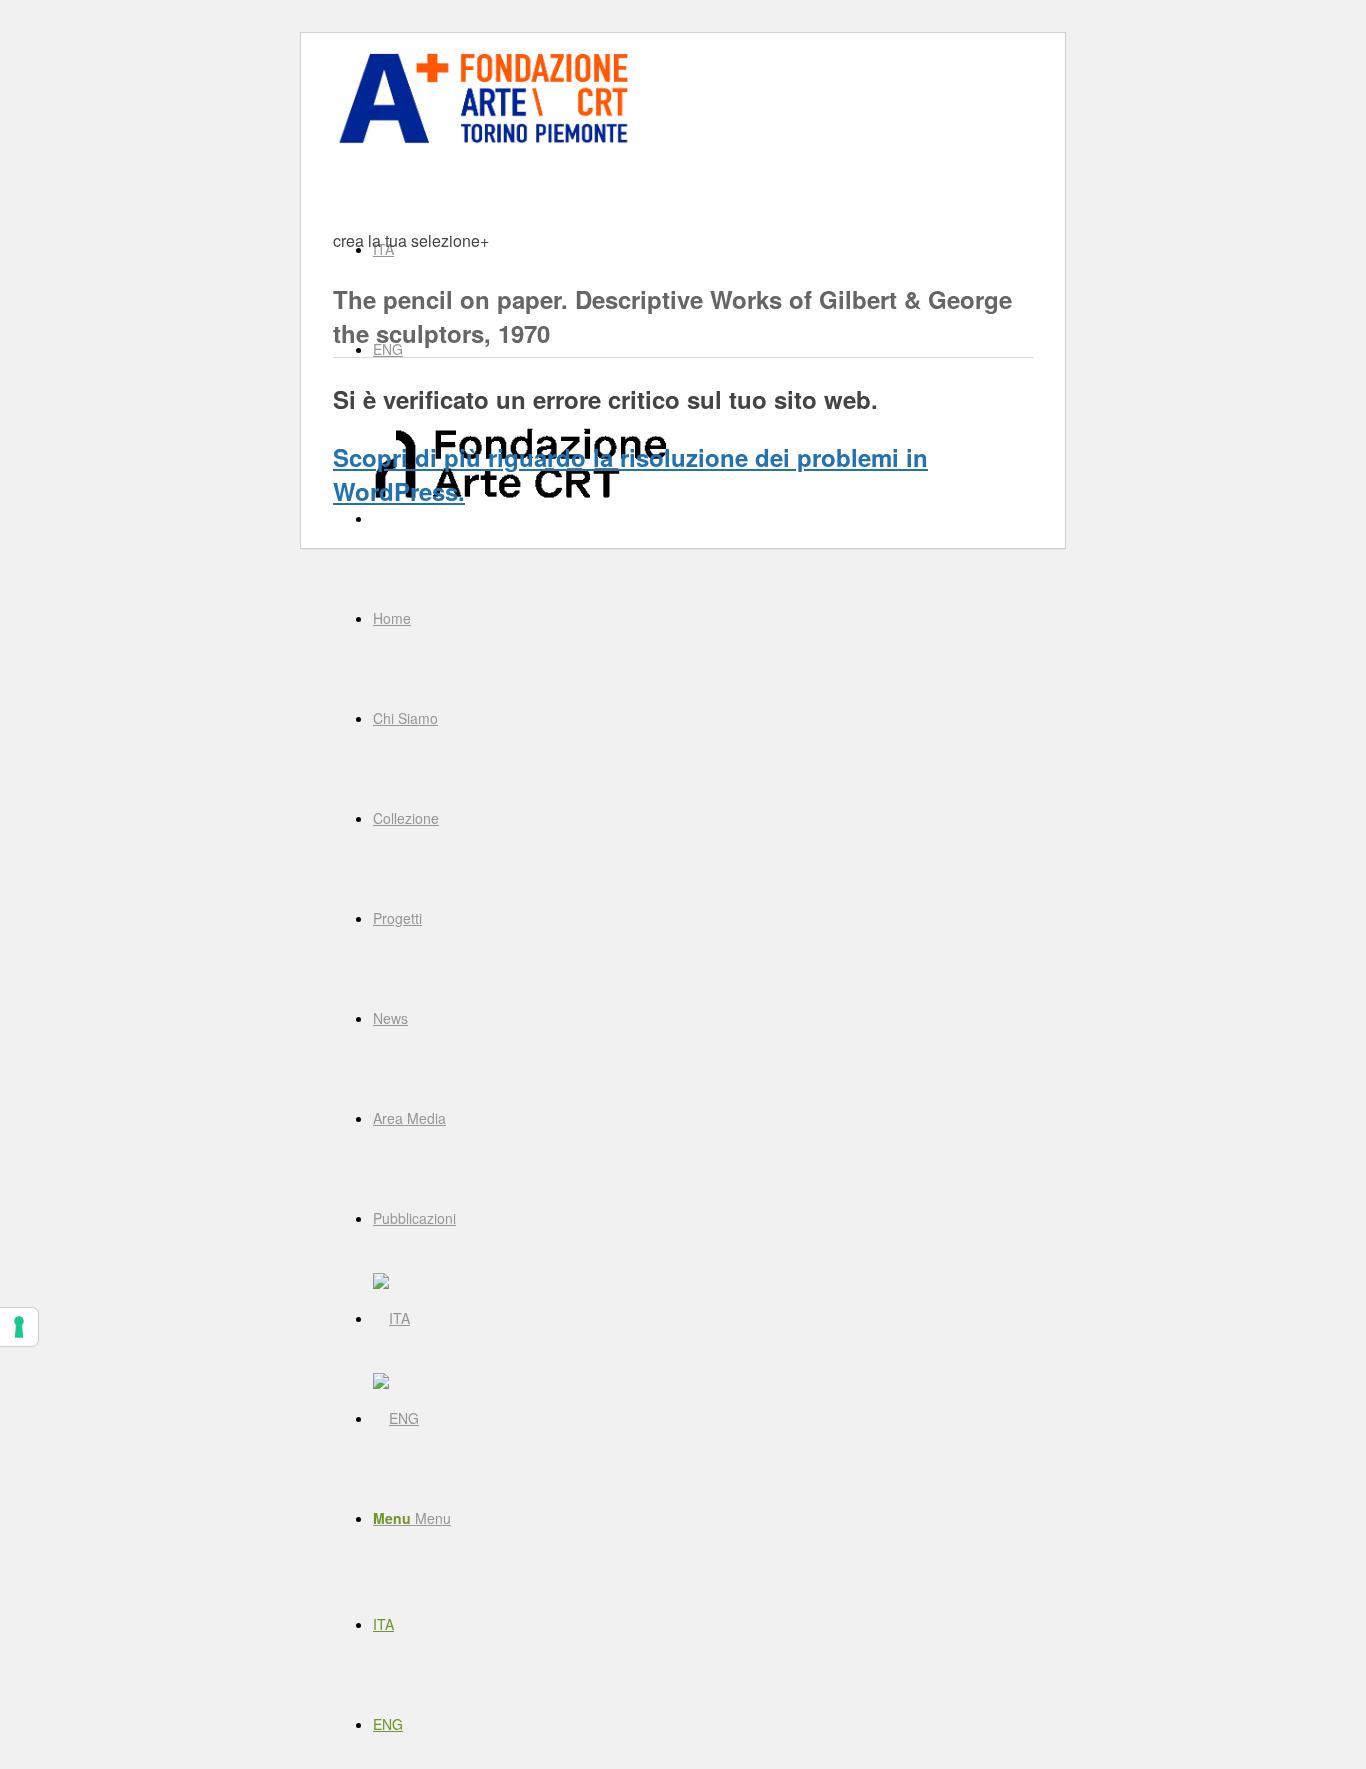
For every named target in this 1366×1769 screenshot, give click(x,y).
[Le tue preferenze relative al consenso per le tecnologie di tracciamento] (19, 1327)
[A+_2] (483, 142)
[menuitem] (703, 618)
